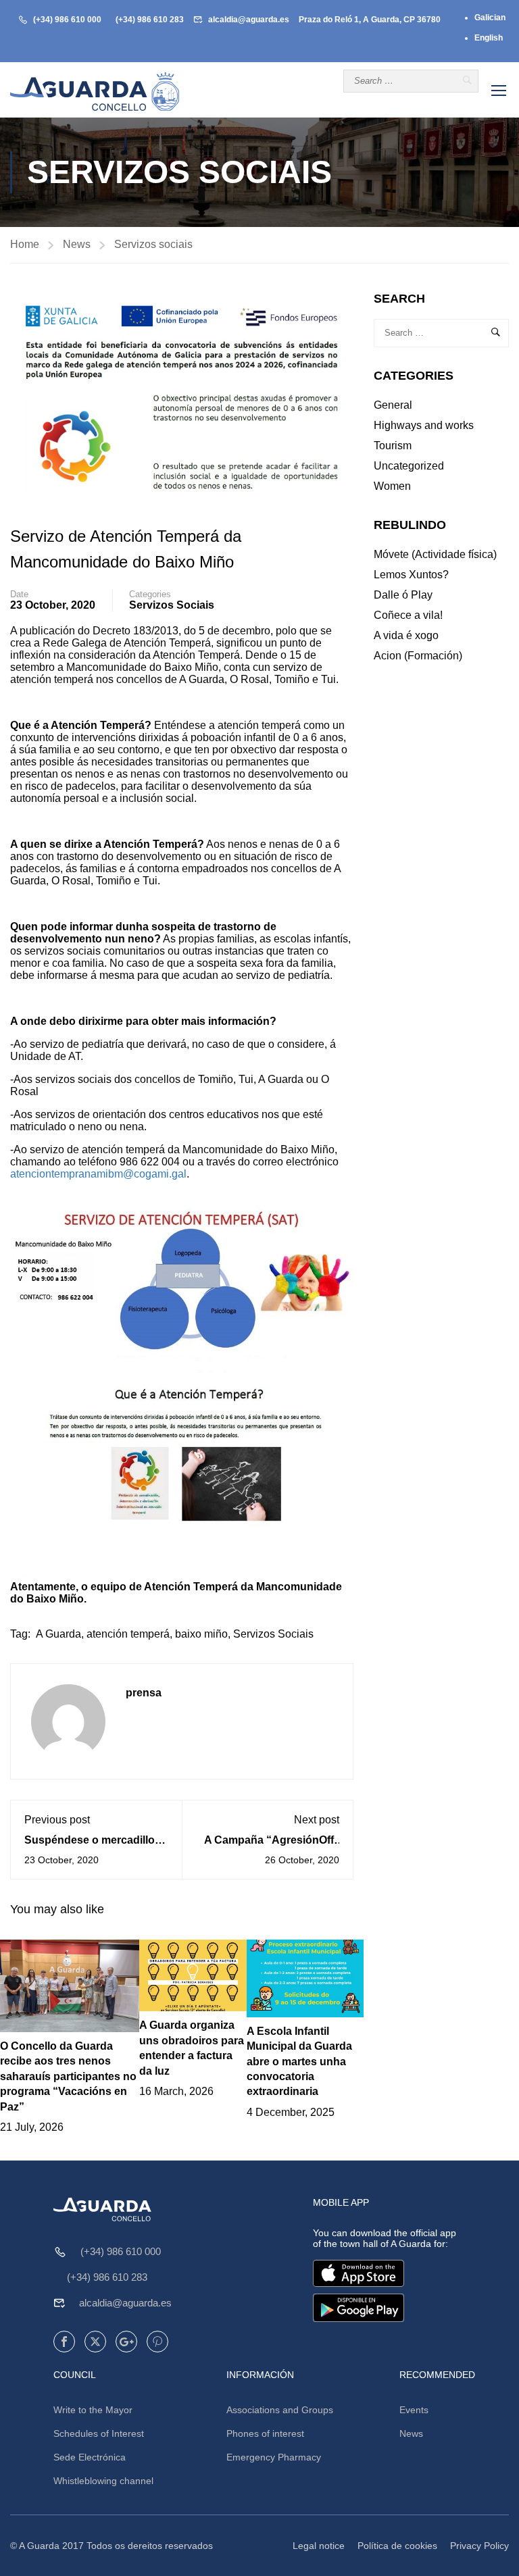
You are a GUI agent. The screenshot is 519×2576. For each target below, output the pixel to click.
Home (25, 244)
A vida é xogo (406, 635)
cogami (151, 1174)
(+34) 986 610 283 (150, 20)
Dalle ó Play (403, 595)
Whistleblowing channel (103, 2481)
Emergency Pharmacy (274, 2457)
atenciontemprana (53, 1174)
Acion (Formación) (418, 656)
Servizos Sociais (273, 1634)
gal (179, 1174)
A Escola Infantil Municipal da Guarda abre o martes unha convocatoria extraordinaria (299, 2062)
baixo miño (201, 1634)
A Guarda (58, 1634)
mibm (110, 1174)
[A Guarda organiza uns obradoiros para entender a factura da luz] (193, 1974)
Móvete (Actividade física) (435, 554)
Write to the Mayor (93, 2410)
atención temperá (128, 1634)
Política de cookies (397, 2546)
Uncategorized (409, 466)
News (77, 244)
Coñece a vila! (408, 615)
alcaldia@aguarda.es (249, 20)
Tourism (393, 446)
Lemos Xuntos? (411, 575)
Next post (317, 1820)
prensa (144, 1693)
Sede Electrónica (90, 2457)
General (393, 405)
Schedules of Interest (99, 2433)
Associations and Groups (280, 2410)
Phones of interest (265, 2433)
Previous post (57, 1820)
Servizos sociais (153, 244)
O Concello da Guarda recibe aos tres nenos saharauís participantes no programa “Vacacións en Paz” (68, 2076)
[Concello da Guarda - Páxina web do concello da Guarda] (95, 92)
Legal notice (319, 2546)
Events (414, 2410)
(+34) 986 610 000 (67, 20)
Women (392, 486)
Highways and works (424, 425)
